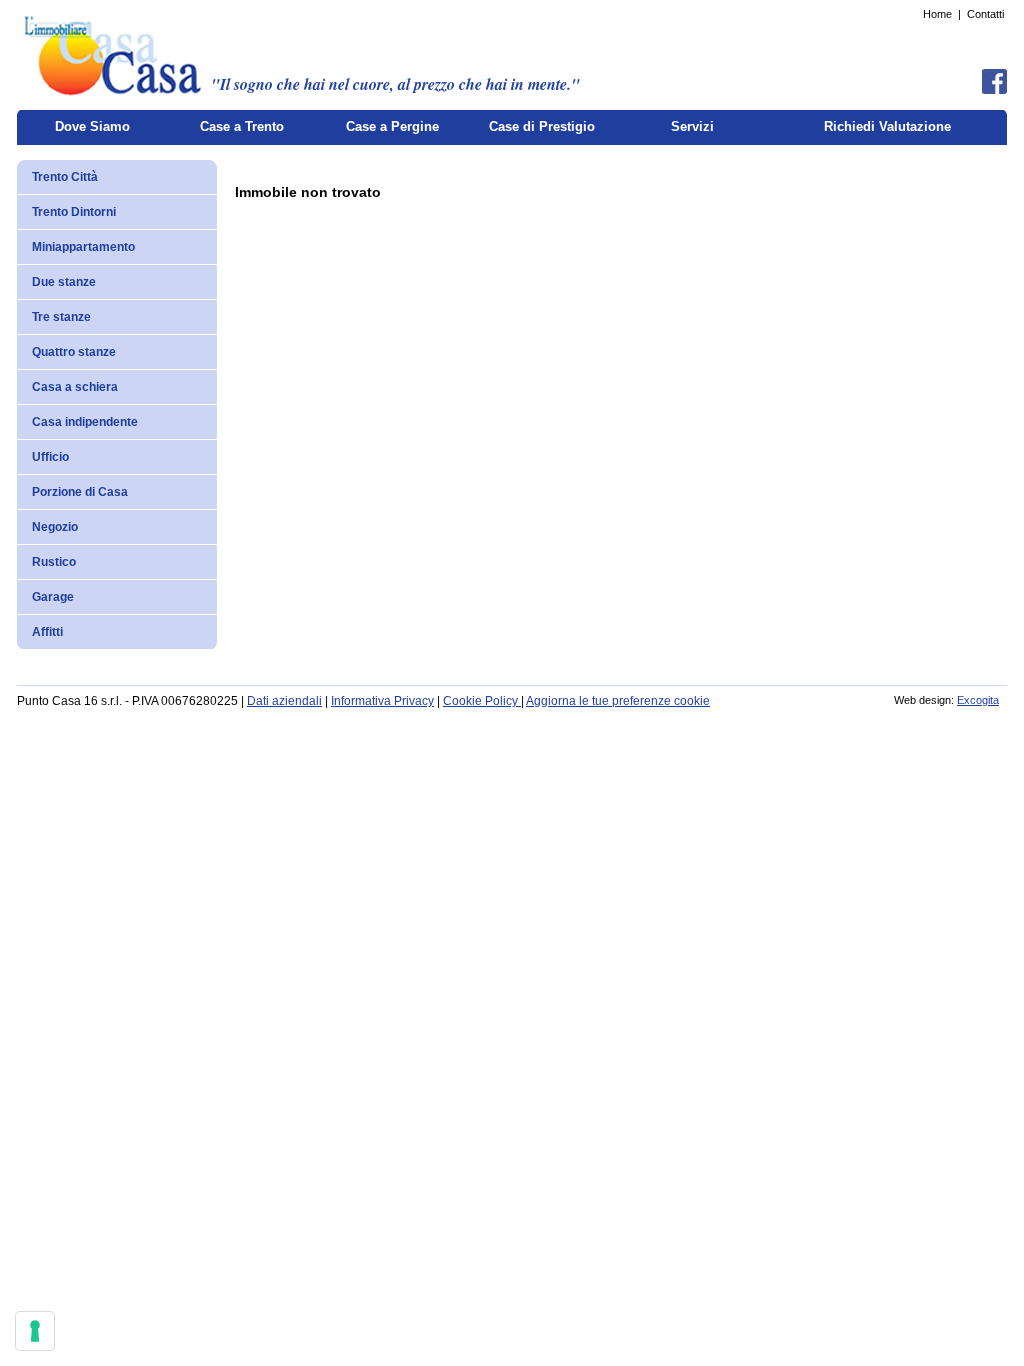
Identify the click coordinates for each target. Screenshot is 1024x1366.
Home (937, 14)
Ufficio (50, 457)
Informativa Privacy (382, 701)
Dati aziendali (284, 701)
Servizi (692, 126)
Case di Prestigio (542, 126)
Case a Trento (242, 126)
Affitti (47, 632)
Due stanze (64, 282)
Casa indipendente (85, 422)
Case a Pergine (392, 126)
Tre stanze (61, 317)
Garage (53, 597)
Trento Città (65, 177)
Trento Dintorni (74, 212)
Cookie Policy (482, 701)
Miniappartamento (83, 247)
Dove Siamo (92, 126)
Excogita (978, 700)
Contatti (985, 14)
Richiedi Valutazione (887, 126)
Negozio (55, 527)
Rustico (54, 562)
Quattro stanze (74, 352)
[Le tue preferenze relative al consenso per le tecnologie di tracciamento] (35, 1331)
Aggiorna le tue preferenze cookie (618, 701)
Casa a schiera (75, 387)
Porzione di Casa (80, 492)
